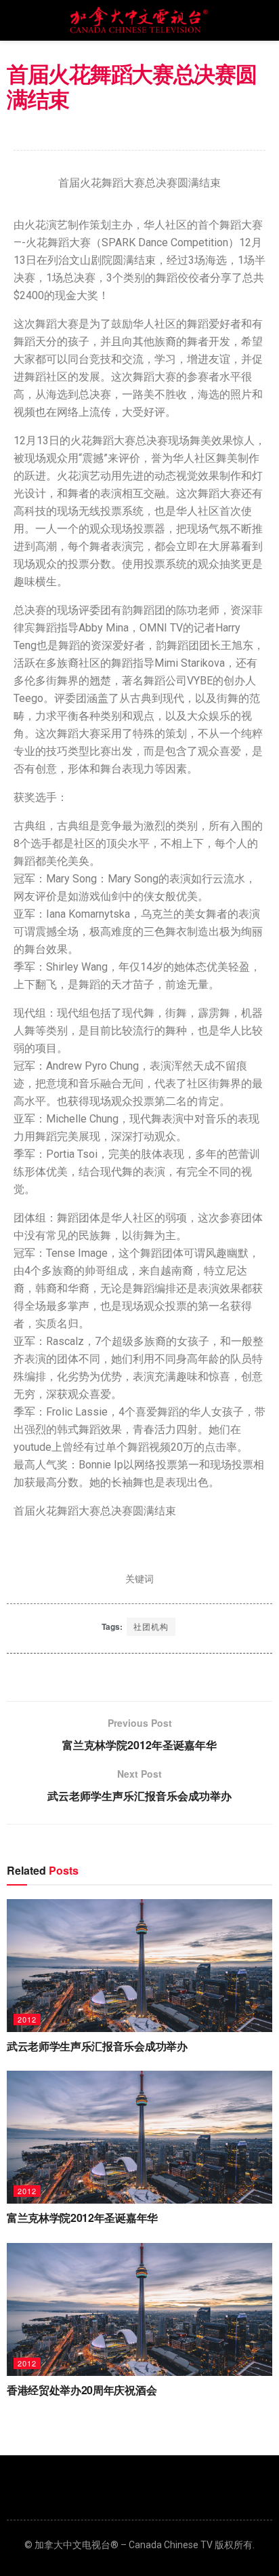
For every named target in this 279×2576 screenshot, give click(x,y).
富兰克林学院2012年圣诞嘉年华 (82, 2218)
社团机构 (151, 1626)
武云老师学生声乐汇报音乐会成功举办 (97, 2046)
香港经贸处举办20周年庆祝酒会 (82, 2390)
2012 (27, 2019)
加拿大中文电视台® (77, 2545)
